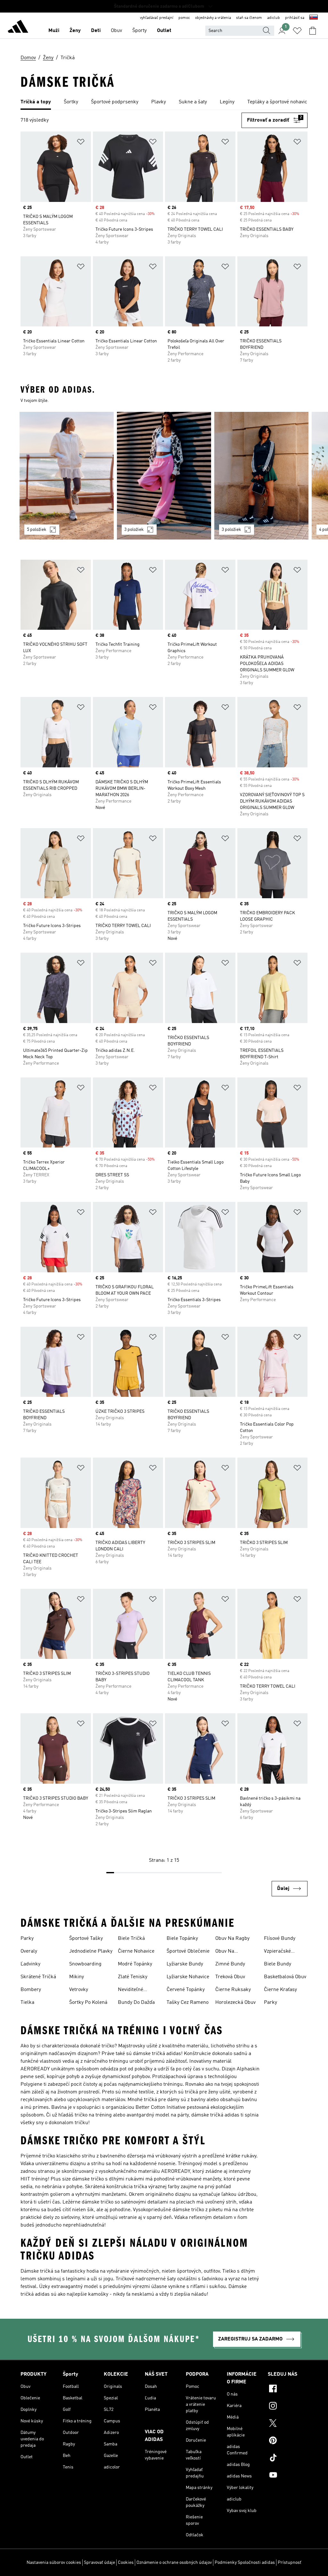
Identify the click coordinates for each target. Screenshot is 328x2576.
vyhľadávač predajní (157, 18)
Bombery (31, 1990)
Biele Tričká (131, 1939)
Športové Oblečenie (188, 1951)
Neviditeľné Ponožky (131, 1990)
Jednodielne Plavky (91, 1951)
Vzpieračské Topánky (277, 1952)
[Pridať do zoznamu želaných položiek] (81, 143)
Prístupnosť (290, 2563)
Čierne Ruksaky (233, 1990)
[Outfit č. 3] (261, 476)
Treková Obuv (230, 1977)
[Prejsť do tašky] (313, 31)
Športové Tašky (86, 1939)
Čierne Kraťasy (280, 1990)
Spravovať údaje (99, 2563)
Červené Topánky (186, 1990)
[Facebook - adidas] (288, 2389)
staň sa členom (249, 18)
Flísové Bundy (280, 1939)
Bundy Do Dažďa (136, 2003)
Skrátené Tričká (38, 1977)
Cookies (126, 2563)
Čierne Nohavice (136, 1951)
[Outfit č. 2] (164, 476)
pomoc (184, 18)
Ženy (75, 31)
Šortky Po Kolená (88, 2003)
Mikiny (77, 1977)
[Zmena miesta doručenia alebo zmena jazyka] (314, 18)
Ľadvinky (30, 1964)
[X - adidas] (288, 2424)
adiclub (274, 18)
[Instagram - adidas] (288, 2407)
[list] (164, 102)
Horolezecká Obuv (235, 2003)
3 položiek (134, 530)
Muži (54, 31)
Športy (139, 31)
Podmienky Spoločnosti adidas (245, 2563)
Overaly (29, 1951)
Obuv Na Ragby (232, 1939)
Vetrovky (79, 1990)
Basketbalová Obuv (285, 1977)
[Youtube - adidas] (288, 2476)
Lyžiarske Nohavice (188, 1977)
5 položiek (37, 530)
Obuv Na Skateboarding (232, 1952)
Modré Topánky (135, 1964)
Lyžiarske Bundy (185, 1964)
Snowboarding (85, 1964)
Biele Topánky (182, 1939)
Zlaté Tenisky (133, 1977)
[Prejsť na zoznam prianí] (297, 31)
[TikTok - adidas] (288, 2459)
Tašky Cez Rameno (188, 2003)
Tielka (27, 2003)
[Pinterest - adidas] (288, 2441)
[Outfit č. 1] (67, 476)
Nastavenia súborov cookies (54, 2563)
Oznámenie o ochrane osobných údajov (174, 2563)
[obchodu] (18, 28)
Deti (96, 31)
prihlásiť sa (295, 18)
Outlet (164, 31)
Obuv (116, 31)
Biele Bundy (278, 1964)
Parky (27, 1939)
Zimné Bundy (230, 1964)
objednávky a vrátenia (213, 18)
